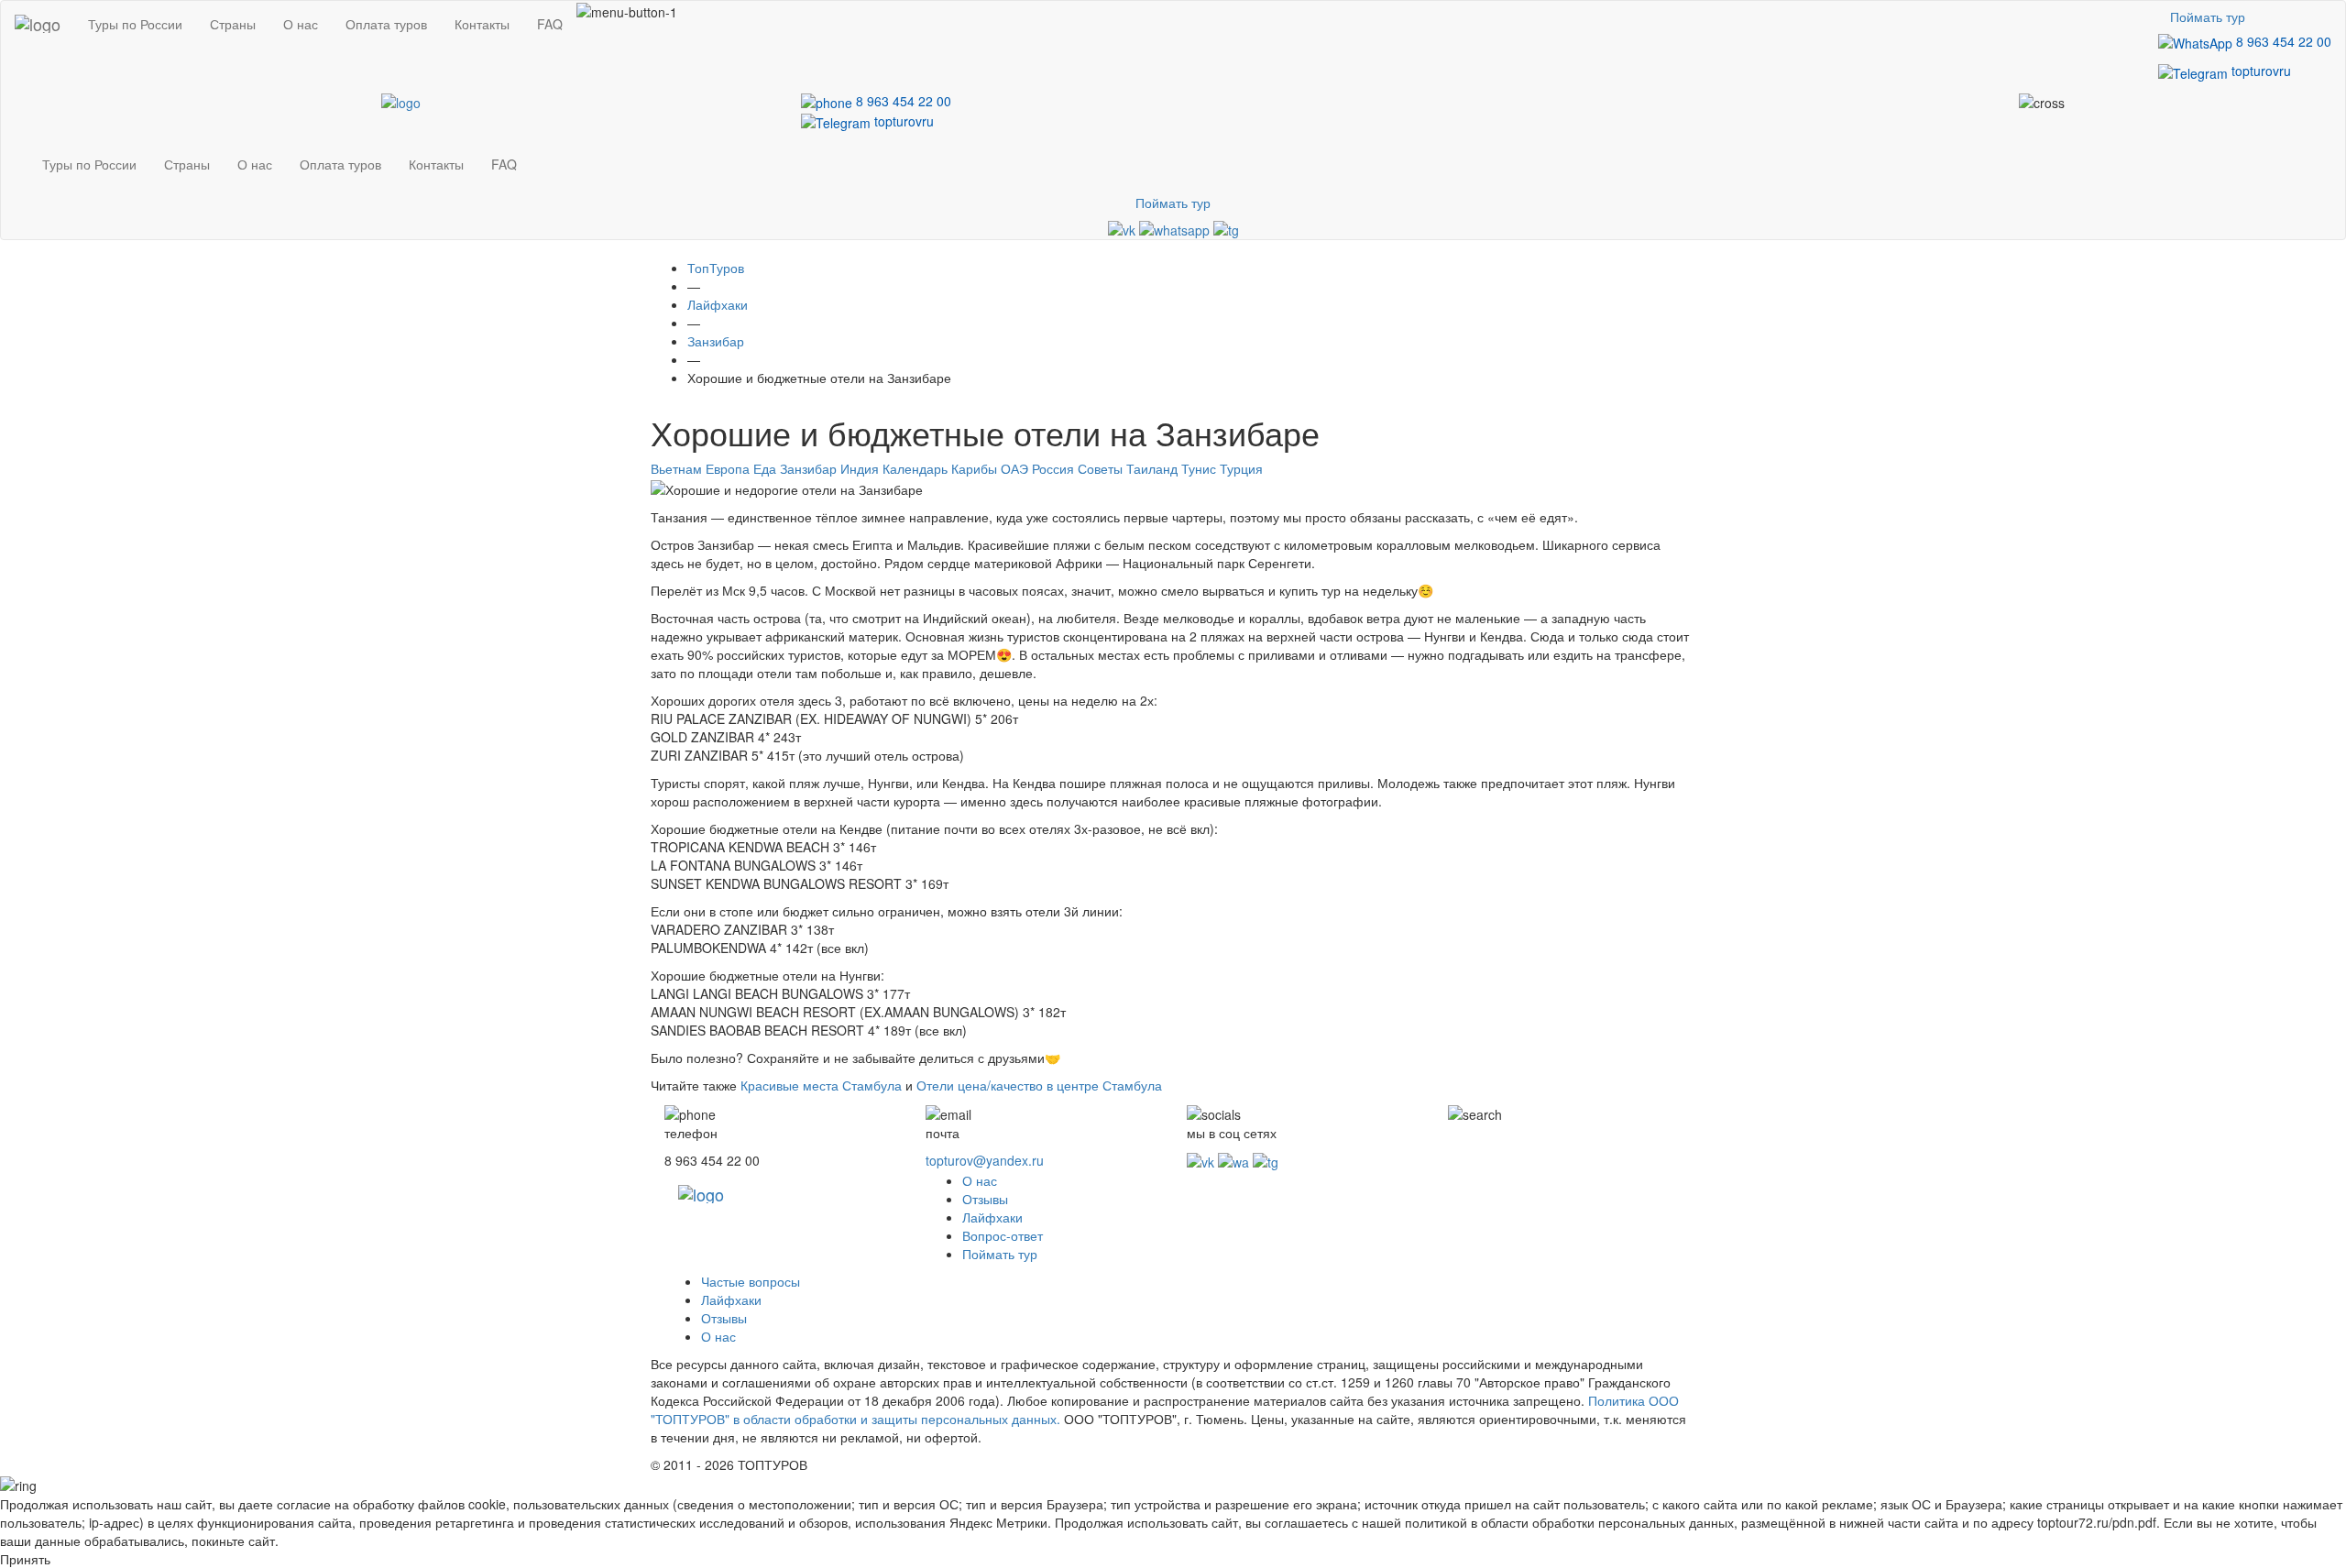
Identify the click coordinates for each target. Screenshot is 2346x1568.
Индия (860, 468)
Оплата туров (386, 24)
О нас (301, 24)
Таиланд (1152, 468)
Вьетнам (676, 468)
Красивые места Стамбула (821, 1085)
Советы (1100, 468)
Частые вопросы (751, 1281)
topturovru (2259, 71)
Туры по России (135, 24)
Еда (765, 468)
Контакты (482, 24)
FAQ (550, 24)
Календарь (915, 468)
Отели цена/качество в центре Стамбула (1039, 1085)
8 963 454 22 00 (2282, 41)
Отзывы (985, 1199)
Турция (1241, 468)
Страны (233, 24)
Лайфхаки (992, 1217)
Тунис (1199, 468)
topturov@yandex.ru (985, 1160)
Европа (728, 468)
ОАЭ (1014, 468)
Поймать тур (2208, 16)
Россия (1053, 468)
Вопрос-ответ (1003, 1235)
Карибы (974, 468)
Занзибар (808, 468)
